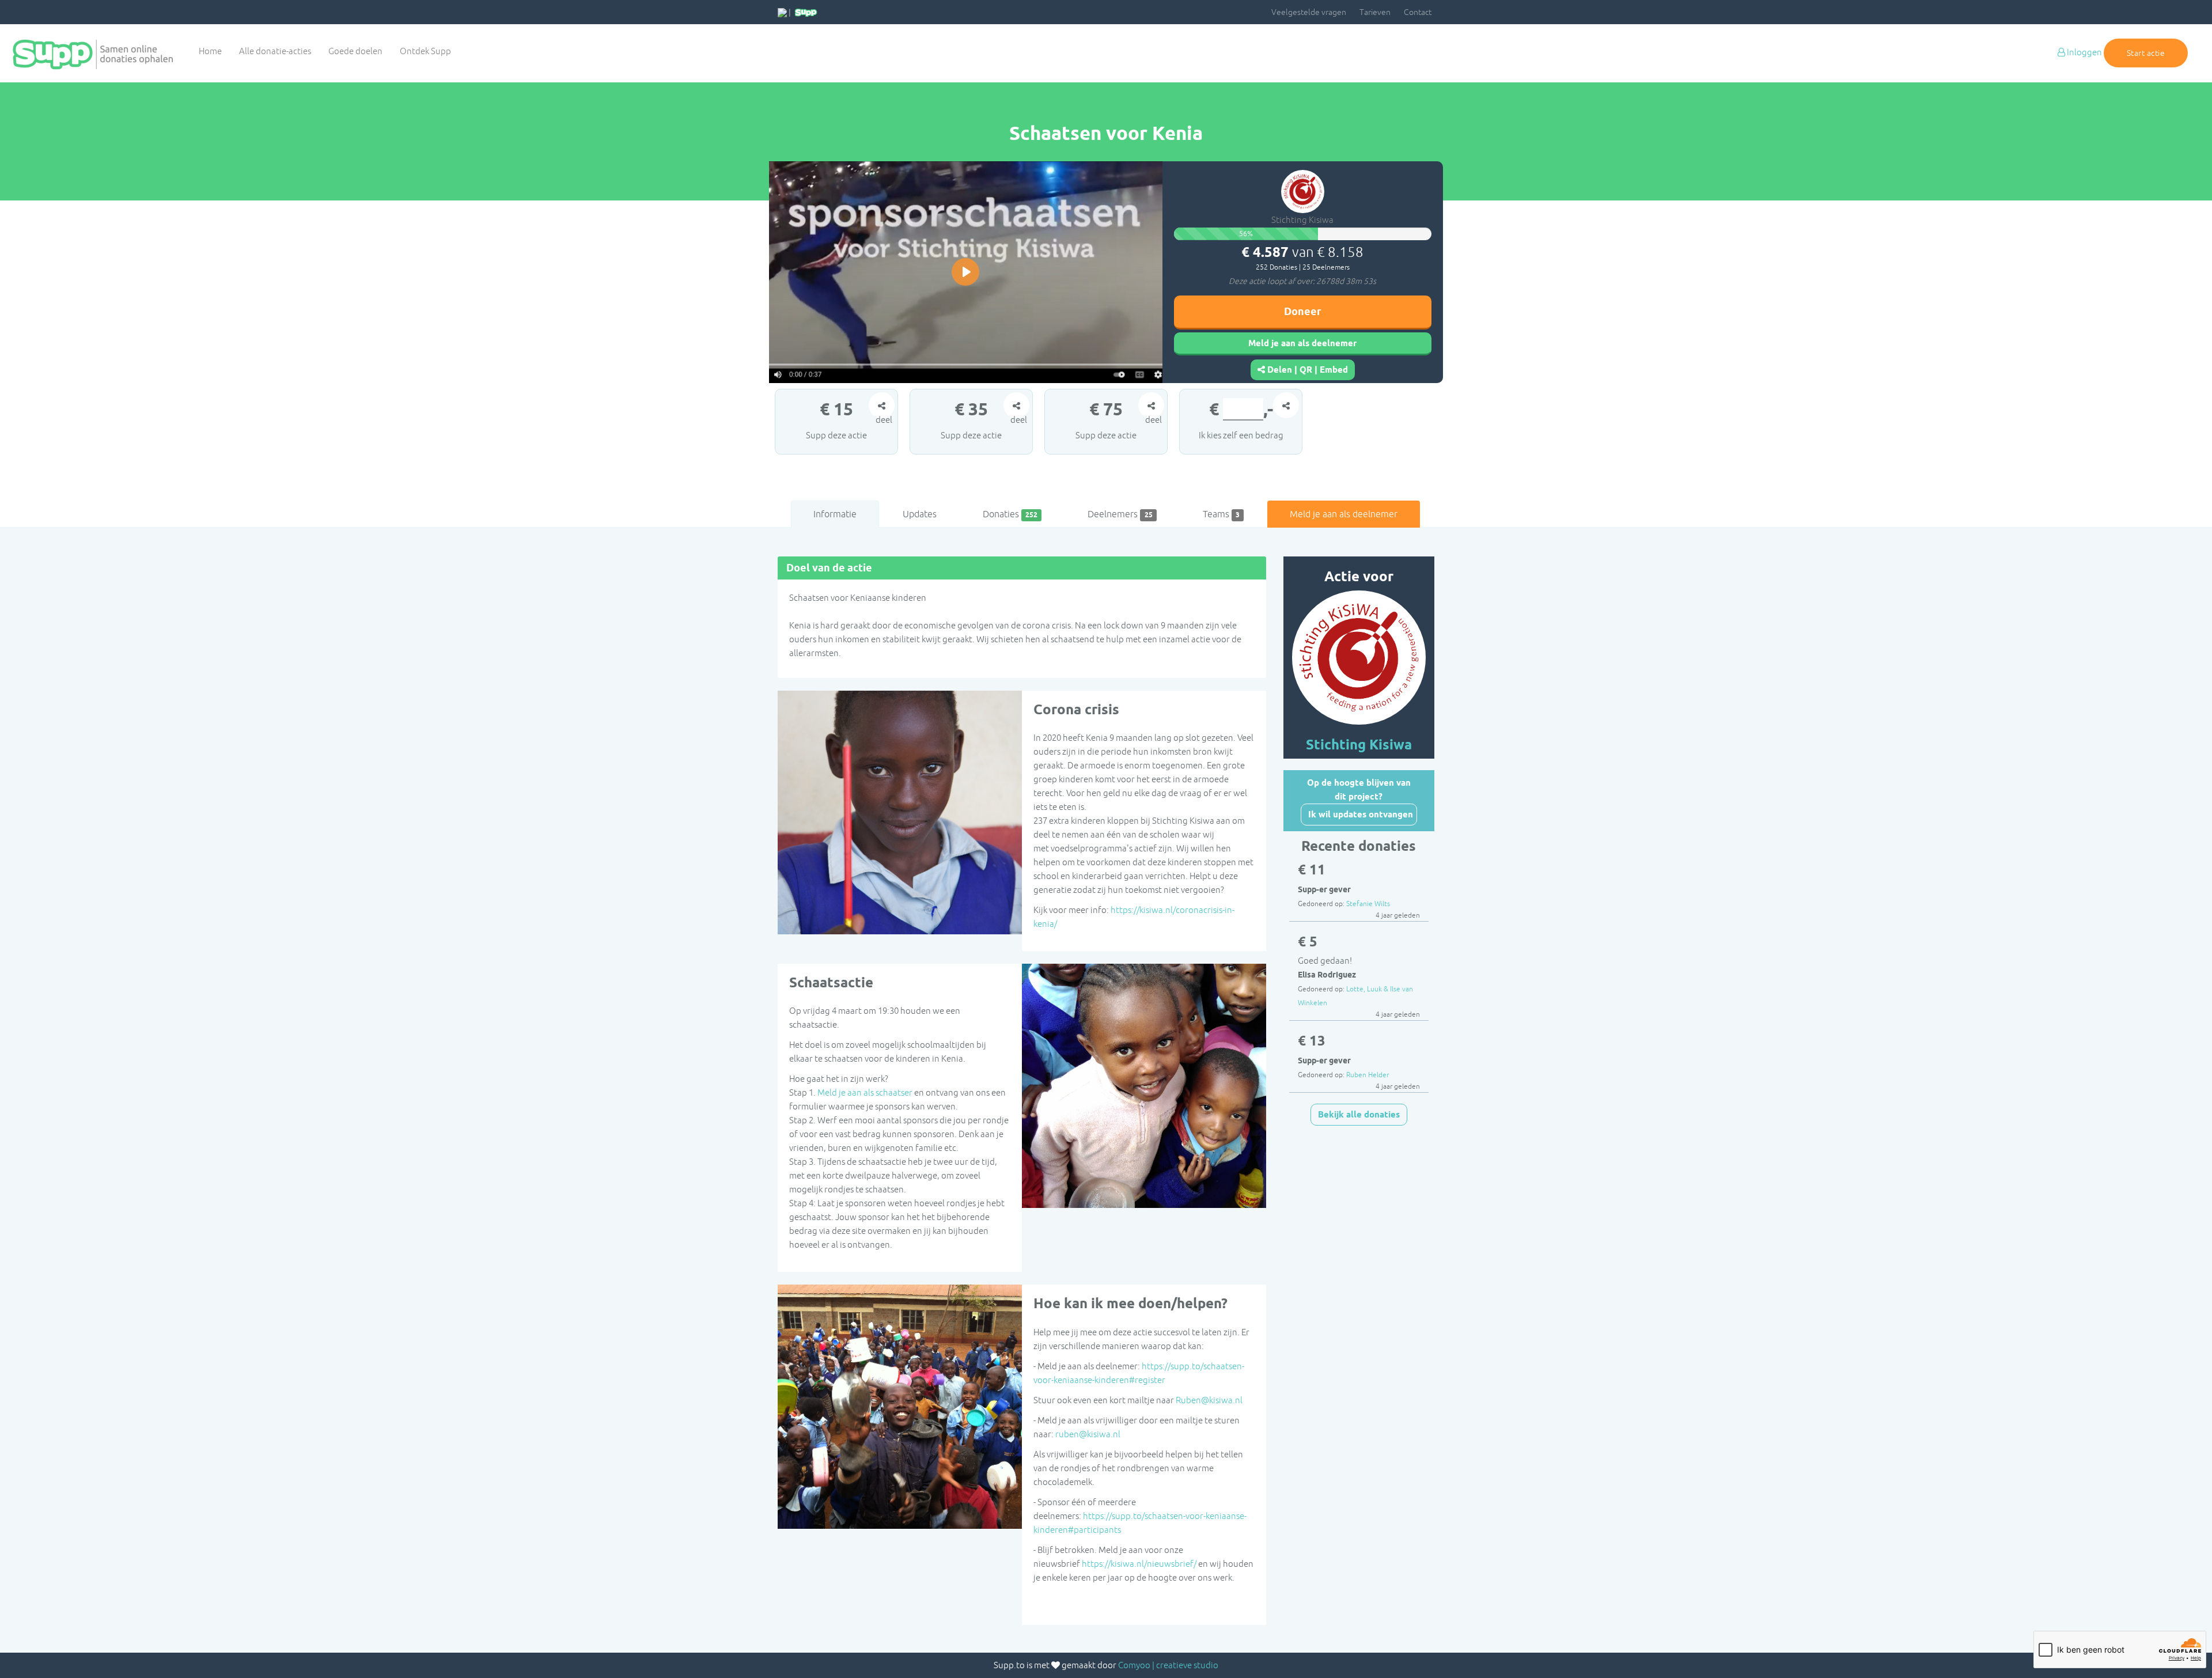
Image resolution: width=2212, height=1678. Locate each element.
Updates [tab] (920, 514)
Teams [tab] (1221, 514)
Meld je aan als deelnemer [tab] (1344, 514)
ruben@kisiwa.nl (1088, 1434)
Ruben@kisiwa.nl (1209, 1400)
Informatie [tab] (835, 514)
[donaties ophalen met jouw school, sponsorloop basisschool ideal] (782, 12)
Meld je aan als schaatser (865, 1092)
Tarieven (1375, 12)
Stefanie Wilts (1368, 904)
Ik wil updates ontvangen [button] (1361, 815)
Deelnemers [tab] (1120, 514)
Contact (1418, 12)
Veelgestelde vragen (1309, 12)
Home (210, 51)
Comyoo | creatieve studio (1168, 1665)
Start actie (2146, 53)
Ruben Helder (1368, 1075)
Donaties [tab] (1010, 514)
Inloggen (2084, 52)
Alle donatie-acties (275, 51)
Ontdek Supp (425, 51)
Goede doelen (355, 51)
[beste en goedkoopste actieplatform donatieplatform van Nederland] (806, 12)
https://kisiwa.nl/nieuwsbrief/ (1139, 1564)
